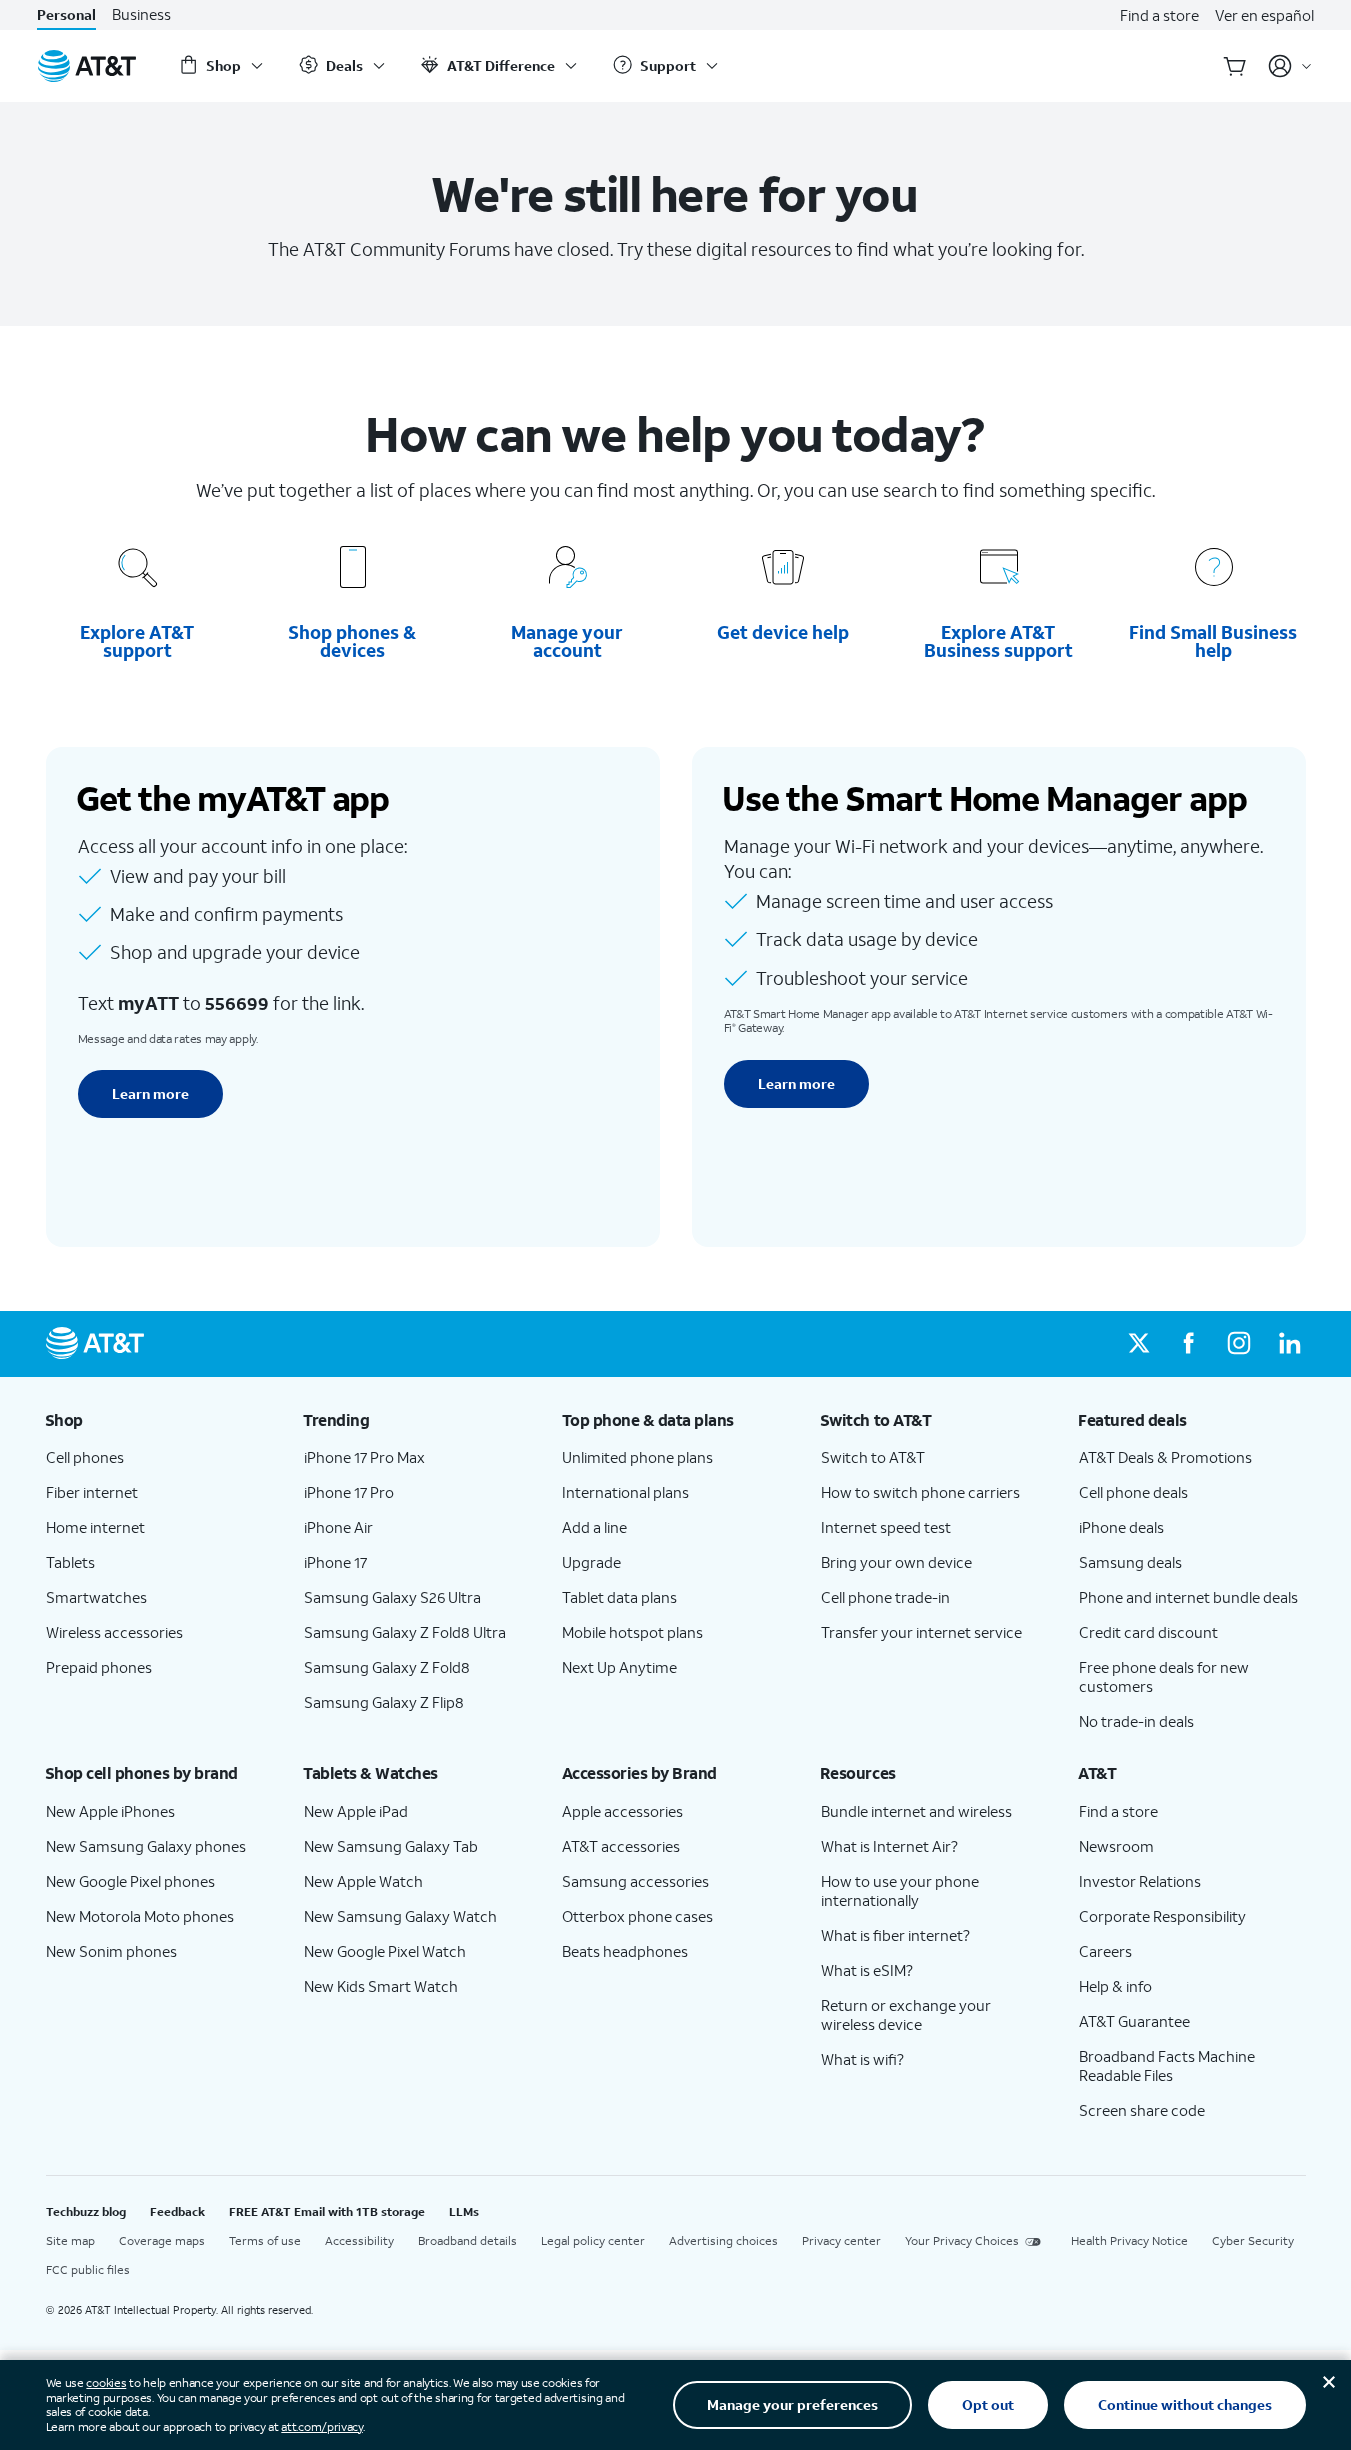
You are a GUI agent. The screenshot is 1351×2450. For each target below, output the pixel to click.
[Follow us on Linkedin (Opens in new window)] (1289, 1344)
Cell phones (85, 1457)
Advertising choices (723, 2240)
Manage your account (567, 641)
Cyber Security (1253, 2240)
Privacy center (841, 2240)
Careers (1105, 1951)
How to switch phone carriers (920, 1492)
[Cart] (1235, 66)
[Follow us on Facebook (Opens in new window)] (1189, 1344)
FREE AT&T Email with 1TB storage (327, 2211)
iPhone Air (338, 1527)
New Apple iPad (356, 1811)
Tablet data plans (619, 1597)
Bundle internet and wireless (916, 1811)
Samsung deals (1130, 1562)
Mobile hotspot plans (632, 1632)
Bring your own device (896, 1562)
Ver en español (1264, 15)
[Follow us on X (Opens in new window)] (1139, 1344)
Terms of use (265, 2240)
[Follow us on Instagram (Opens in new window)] (1239, 1344)
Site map (70, 2240)
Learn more (150, 1093)
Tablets (70, 1562)
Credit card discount (1148, 1632)
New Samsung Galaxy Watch (400, 1916)
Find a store (1159, 15)
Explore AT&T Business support (998, 641)
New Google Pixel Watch (385, 1951)
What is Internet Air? (889, 1846)
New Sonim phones (111, 1951)
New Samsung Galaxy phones (146, 1846)
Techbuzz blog (86, 2211)
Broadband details (467, 2240)
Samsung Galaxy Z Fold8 (387, 1667)
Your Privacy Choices (962, 2240)
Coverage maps (162, 2240)
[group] (159, 1420)
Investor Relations (1140, 1881)
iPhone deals (1121, 1527)
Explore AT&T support (137, 641)
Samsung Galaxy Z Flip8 (384, 1702)
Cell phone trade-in (885, 1597)
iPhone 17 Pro (349, 1492)
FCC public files (88, 2269)
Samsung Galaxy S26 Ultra (392, 1597)
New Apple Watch (363, 1881)
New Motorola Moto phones (140, 1916)
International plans (625, 1492)
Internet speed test (886, 1527)
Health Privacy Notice (1129, 2240)
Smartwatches (96, 1597)
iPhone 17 (335, 1562)
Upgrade (591, 1562)
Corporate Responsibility (1162, 1916)
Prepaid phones (99, 1667)
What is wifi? (862, 2059)
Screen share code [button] (1142, 2110)
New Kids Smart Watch (381, 1986)
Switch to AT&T (873, 1457)
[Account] (1290, 66)
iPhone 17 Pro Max (364, 1457)
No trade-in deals (1136, 1721)
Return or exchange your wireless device (906, 2014)
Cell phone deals (1133, 1492)
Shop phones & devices (352, 641)
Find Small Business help (1213, 641)
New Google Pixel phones (130, 1881)
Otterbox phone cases (637, 1916)
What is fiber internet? (895, 1935)
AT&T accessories (621, 1846)
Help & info (1115, 1986)
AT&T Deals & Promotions (1165, 1457)
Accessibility (359, 2240)
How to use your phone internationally (900, 1890)
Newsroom (1116, 1846)
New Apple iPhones (110, 1811)
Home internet (95, 1527)
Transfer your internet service (921, 1632)
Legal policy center (593, 2240)
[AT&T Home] (87, 66)
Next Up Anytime (619, 1667)
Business (141, 14)
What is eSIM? (867, 1970)
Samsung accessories (635, 1881)
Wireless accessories (114, 1632)
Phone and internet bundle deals (1188, 1597)
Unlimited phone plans (637, 1457)
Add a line (594, 1527)
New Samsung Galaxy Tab (391, 1846)
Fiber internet (92, 1492)
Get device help (783, 632)
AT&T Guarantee (1134, 2021)
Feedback (177, 2211)
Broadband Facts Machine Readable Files (1167, 2065)
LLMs (464, 2211)
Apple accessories (622, 1811)
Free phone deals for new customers (1164, 1676)
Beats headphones (625, 1951)
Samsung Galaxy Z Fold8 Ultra (405, 1632)
